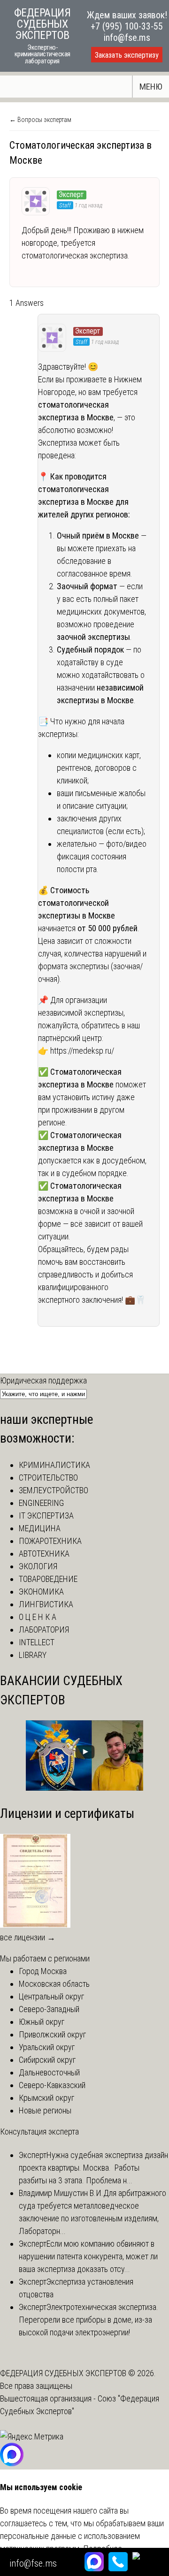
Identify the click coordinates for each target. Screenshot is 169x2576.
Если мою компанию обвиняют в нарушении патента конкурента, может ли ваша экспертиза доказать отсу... (88, 2256)
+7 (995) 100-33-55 (127, 26)
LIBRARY (33, 1655)
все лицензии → (28, 1937)
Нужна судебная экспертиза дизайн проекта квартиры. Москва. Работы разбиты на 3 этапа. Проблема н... (93, 2168)
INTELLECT (37, 1642)
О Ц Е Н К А (38, 1617)
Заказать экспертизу (127, 55)
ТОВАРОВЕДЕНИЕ (48, 1579)
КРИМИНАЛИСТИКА (54, 1465)
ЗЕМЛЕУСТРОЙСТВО (54, 1490)
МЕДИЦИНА (40, 1528)
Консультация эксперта (39, 2131)
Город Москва (43, 1971)
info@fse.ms (127, 38)
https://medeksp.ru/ (82, 1051)
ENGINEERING (41, 1503)
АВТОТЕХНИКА (44, 1554)
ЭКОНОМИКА (41, 1592)
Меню (151, 87)
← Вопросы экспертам (40, 120)
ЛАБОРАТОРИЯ (44, 1630)
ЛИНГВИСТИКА (46, 1604)
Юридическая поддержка (43, 1380)
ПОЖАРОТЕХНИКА (50, 1541)
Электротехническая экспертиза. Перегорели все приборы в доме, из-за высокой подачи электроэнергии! (88, 2320)
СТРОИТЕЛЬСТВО (48, 1478)
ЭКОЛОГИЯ (38, 1566)
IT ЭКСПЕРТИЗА (46, 1516)
